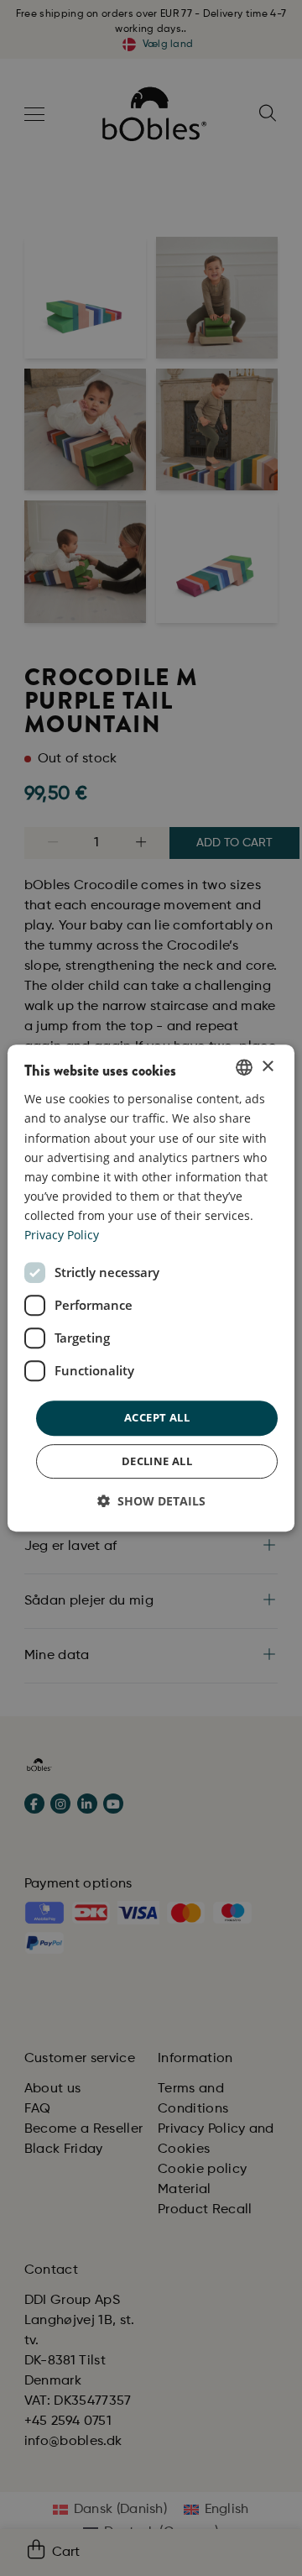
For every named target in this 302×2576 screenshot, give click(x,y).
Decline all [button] (157, 1461)
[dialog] (151, 1288)
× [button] (267, 1067)
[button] (151, 1501)
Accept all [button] (157, 1417)
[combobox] (244, 1067)
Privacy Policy (62, 1235)
